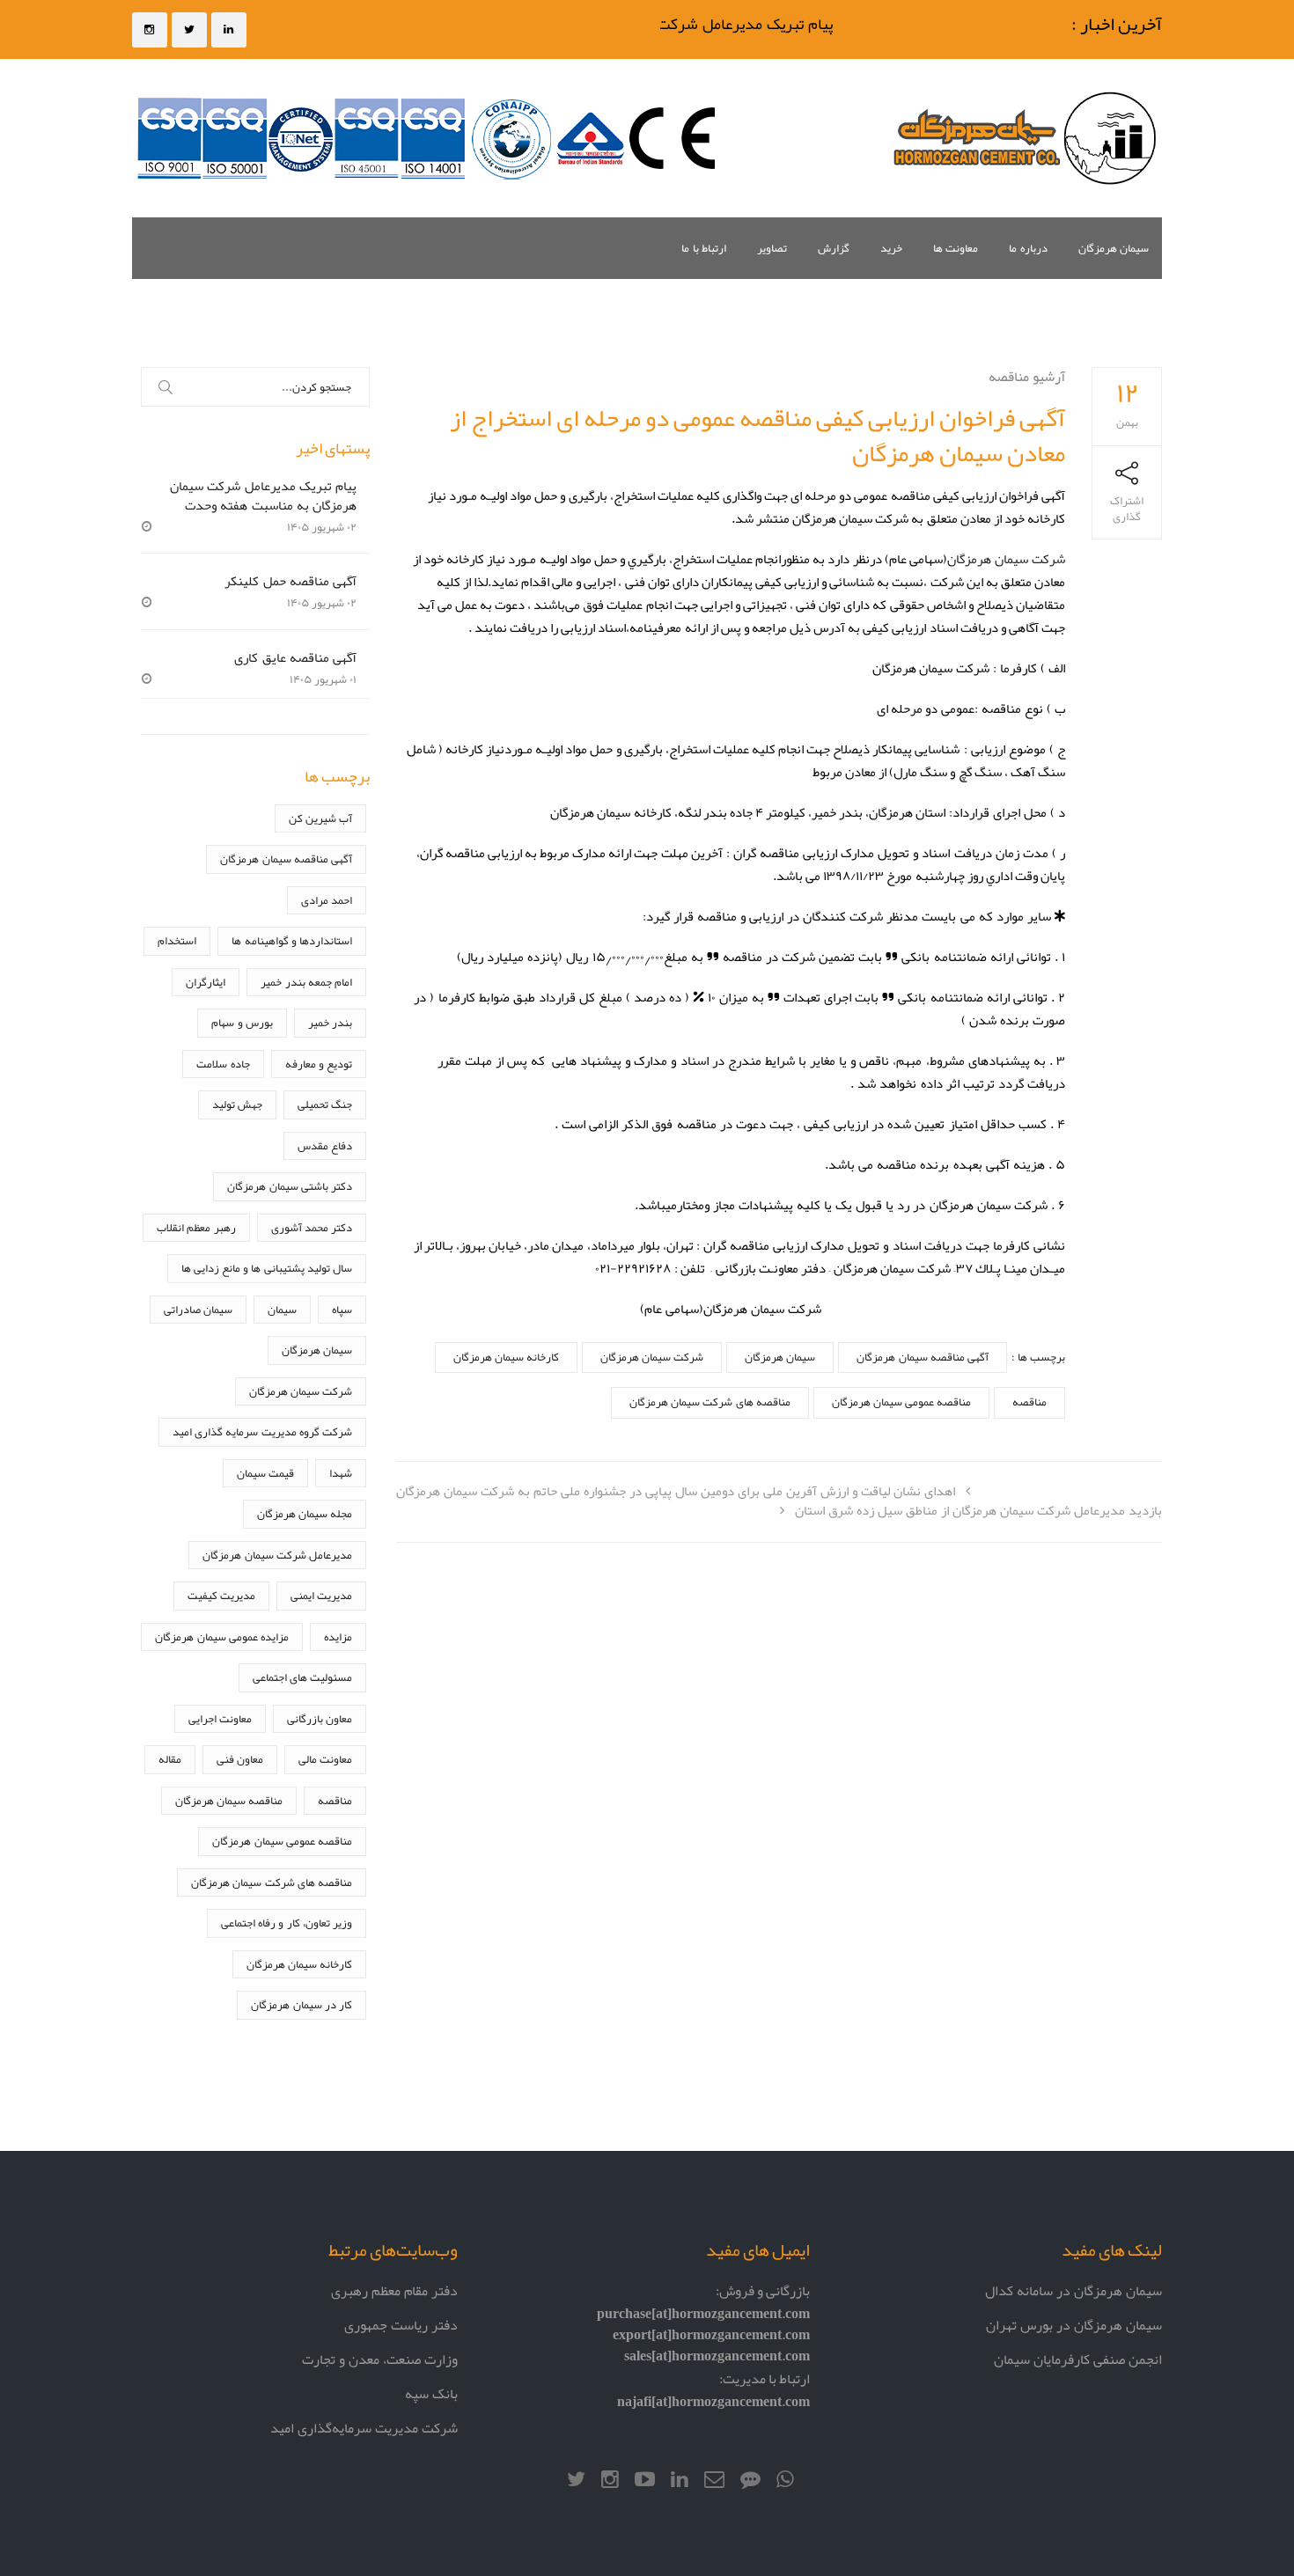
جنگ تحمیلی (325, 1104)
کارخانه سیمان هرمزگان (506, 1357)
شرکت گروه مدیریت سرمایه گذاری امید (262, 1431)
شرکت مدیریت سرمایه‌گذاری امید (364, 2428)
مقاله (170, 1759)
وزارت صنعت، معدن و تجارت (380, 2359)
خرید (891, 248)
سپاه (342, 1309)
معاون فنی (240, 1759)
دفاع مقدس (325, 1145)
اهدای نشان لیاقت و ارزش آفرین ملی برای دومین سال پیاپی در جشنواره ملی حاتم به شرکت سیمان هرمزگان (676, 1490)
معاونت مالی (325, 1759)
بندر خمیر (330, 1022)
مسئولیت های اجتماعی (302, 1677)
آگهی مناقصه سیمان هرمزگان (922, 1357)
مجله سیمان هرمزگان (305, 1513)
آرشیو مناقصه (1027, 376)
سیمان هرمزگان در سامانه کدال (1073, 2290)
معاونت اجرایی (220, 1718)
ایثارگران (206, 982)
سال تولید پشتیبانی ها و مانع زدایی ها (267, 1268)
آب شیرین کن (320, 818)
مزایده (338, 1637)
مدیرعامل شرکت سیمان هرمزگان (277, 1555)
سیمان (282, 1309)
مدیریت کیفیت (221, 1595)
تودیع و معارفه (319, 1064)
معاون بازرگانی (320, 1718)
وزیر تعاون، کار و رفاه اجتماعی (287, 1923)
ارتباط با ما (704, 248)
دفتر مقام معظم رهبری (394, 2290)
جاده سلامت (223, 1064)
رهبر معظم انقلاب (196, 1227)
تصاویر (772, 248)
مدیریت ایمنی (321, 1595)
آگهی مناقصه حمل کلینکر (290, 580)
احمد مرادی (327, 900)
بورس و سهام (242, 1022)
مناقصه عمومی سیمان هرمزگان (901, 1402)
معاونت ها (956, 248)
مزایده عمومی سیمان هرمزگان (222, 1637)
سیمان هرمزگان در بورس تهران (1074, 2325)
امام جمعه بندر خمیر (306, 982)
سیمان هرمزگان (1114, 248)
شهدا (341, 1473)
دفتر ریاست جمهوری (401, 2325)
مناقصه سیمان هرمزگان (229, 1800)
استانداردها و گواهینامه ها (292, 940)
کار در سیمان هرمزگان (301, 2004)
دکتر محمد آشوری (312, 1227)
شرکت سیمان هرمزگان (1006, 558)
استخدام (177, 940)
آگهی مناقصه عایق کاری (295, 657)
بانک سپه (431, 2393)
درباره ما (1028, 248)
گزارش (834, 248)
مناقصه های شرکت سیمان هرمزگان (709, 1402)
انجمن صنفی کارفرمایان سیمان (1078, 2359)
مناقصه (1029, 1402)
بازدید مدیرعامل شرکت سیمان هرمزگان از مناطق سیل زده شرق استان (978, 1510)
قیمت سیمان (265, 1473)
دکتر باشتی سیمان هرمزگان (290, 1186)
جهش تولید (237, 1104)
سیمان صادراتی (198, 1309)
